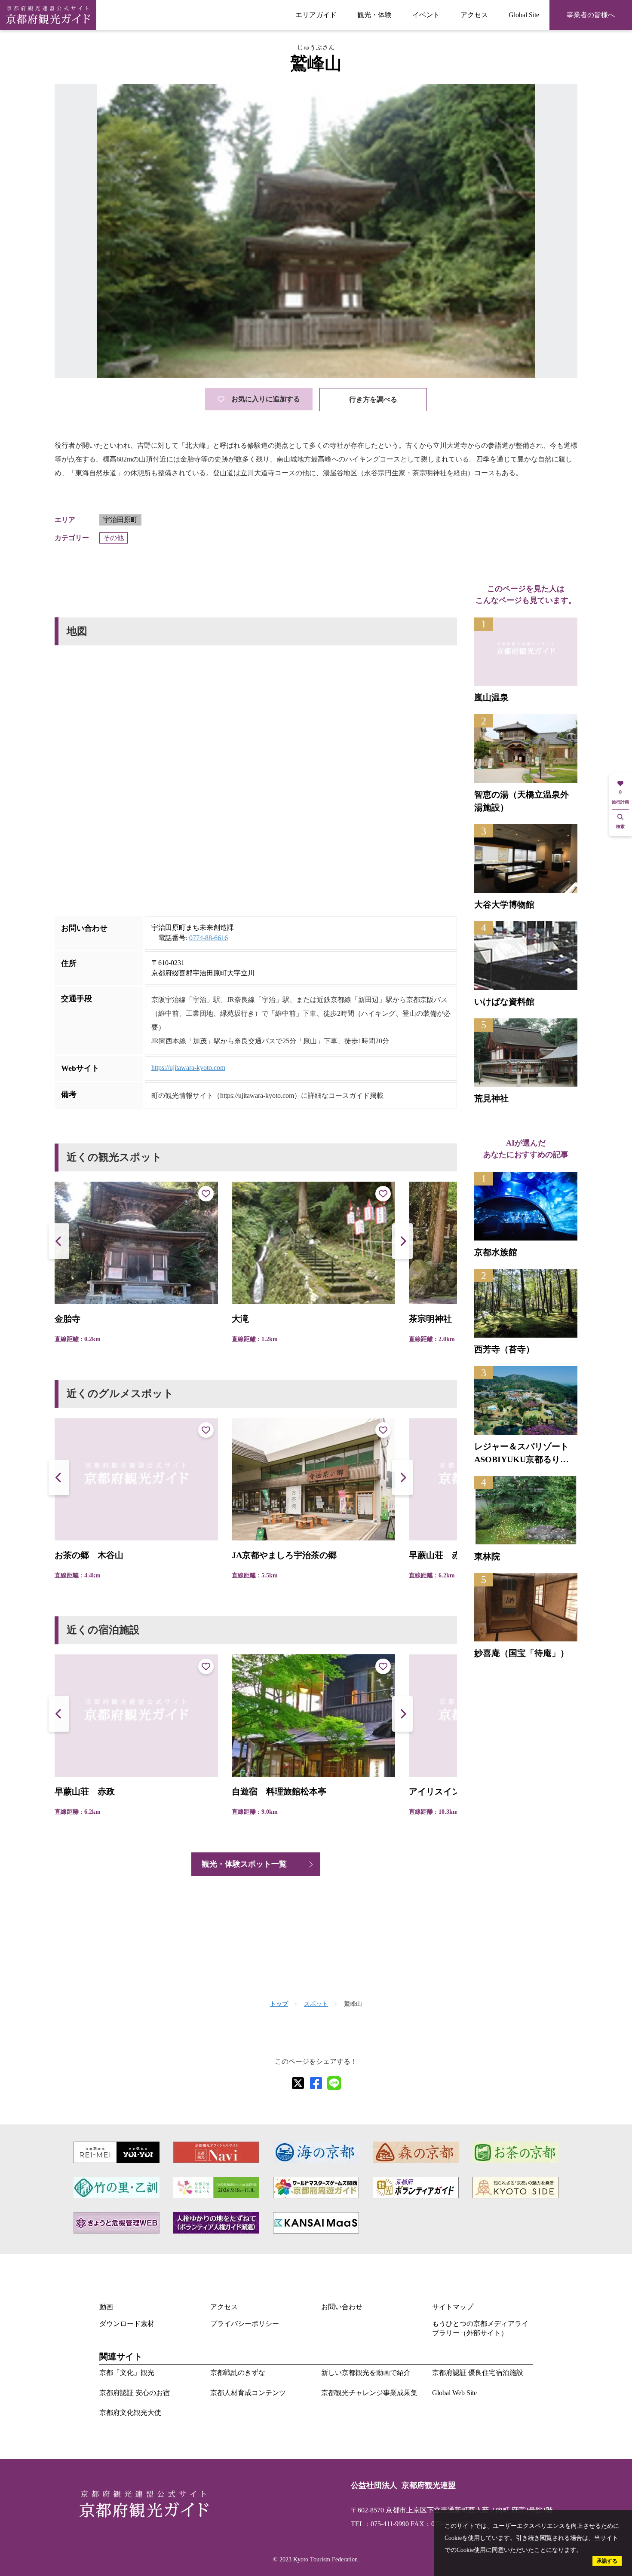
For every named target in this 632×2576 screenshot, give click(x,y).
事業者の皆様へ (591, 15)
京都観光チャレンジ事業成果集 (369, 2393)
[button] (402, 1241)
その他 (114, 538)
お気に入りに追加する (266, 399)
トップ (279, 2004)
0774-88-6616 (209, 938)
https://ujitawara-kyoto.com (188, 1068)
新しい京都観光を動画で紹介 (366, 2373)
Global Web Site (454, 2393)
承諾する (607, 2561)
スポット (316, 2004)
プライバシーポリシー (245, 2324)
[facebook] (316, 2083)
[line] (334, 2083)
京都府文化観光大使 (130, 2413)
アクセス (474, 15)
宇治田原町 (120, 520)
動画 (106, 2307)
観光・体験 (374, 15)
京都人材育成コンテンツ (248, 2393)
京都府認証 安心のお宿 (135, 2393)
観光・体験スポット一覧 (244, 1864)
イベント (426, 15)
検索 (620, 827)
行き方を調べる (373, 399)
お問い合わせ (342, 2307)
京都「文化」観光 (127, 2373)
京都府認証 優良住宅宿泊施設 (478, 2373)
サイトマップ (453, 2307)
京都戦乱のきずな (238, 2373)
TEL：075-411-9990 (380, 2524)
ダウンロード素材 (127, 2324)
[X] (298, 2083)
